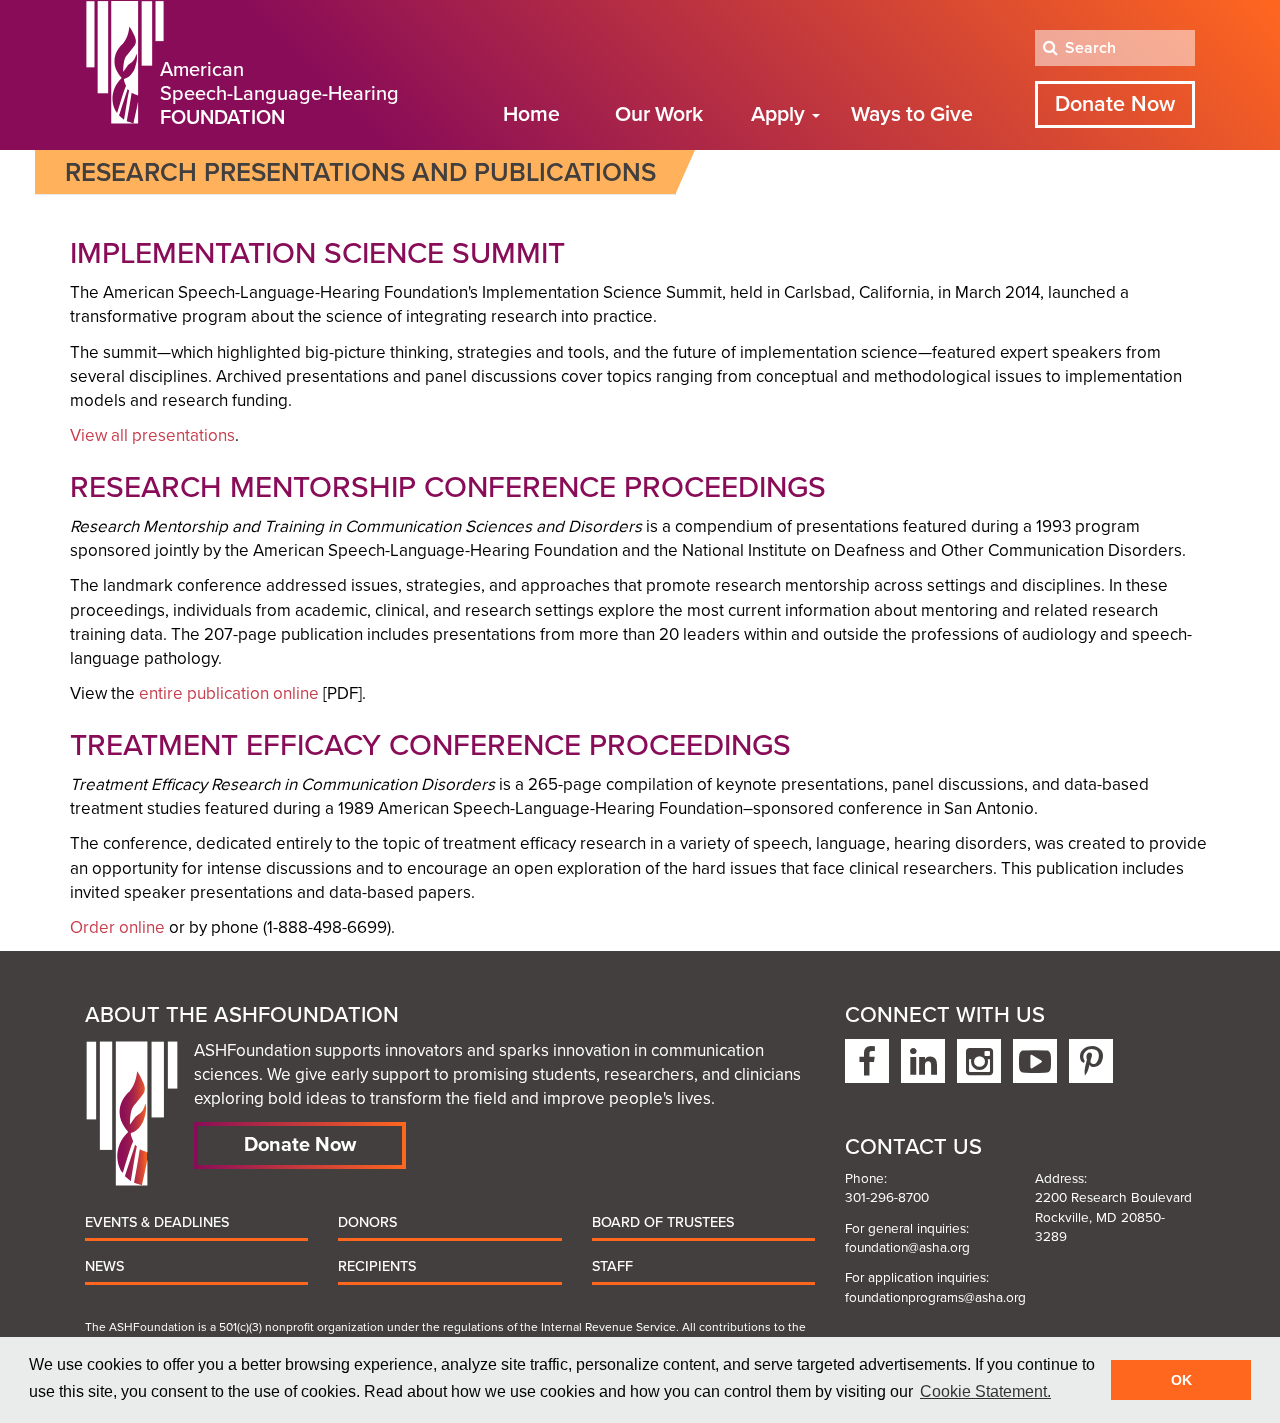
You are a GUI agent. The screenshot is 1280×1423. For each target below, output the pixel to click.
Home (531, 114)
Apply (780, 114)
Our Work (659, 114)
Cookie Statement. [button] (985, 1391)
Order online (117, 927)
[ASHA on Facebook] (867, 1061)
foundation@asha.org (907, 1248)
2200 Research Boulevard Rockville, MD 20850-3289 (1113, 1217)
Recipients (377, 1266)
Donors (367, 1222)
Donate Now (1115, 104)
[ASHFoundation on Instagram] (979, 1061)
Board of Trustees (663, 1222)
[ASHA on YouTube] (1035, 1061)
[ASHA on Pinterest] (1091, 1061)
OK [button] (1181, 1380)
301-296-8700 (887, 1198)
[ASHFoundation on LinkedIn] (923, 1061)
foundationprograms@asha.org (935, 1298)
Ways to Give (912, 114)
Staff (612, 1266)
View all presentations (152, 435)
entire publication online (229, 693)
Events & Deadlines (157, 1222)
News (104, 1266)
